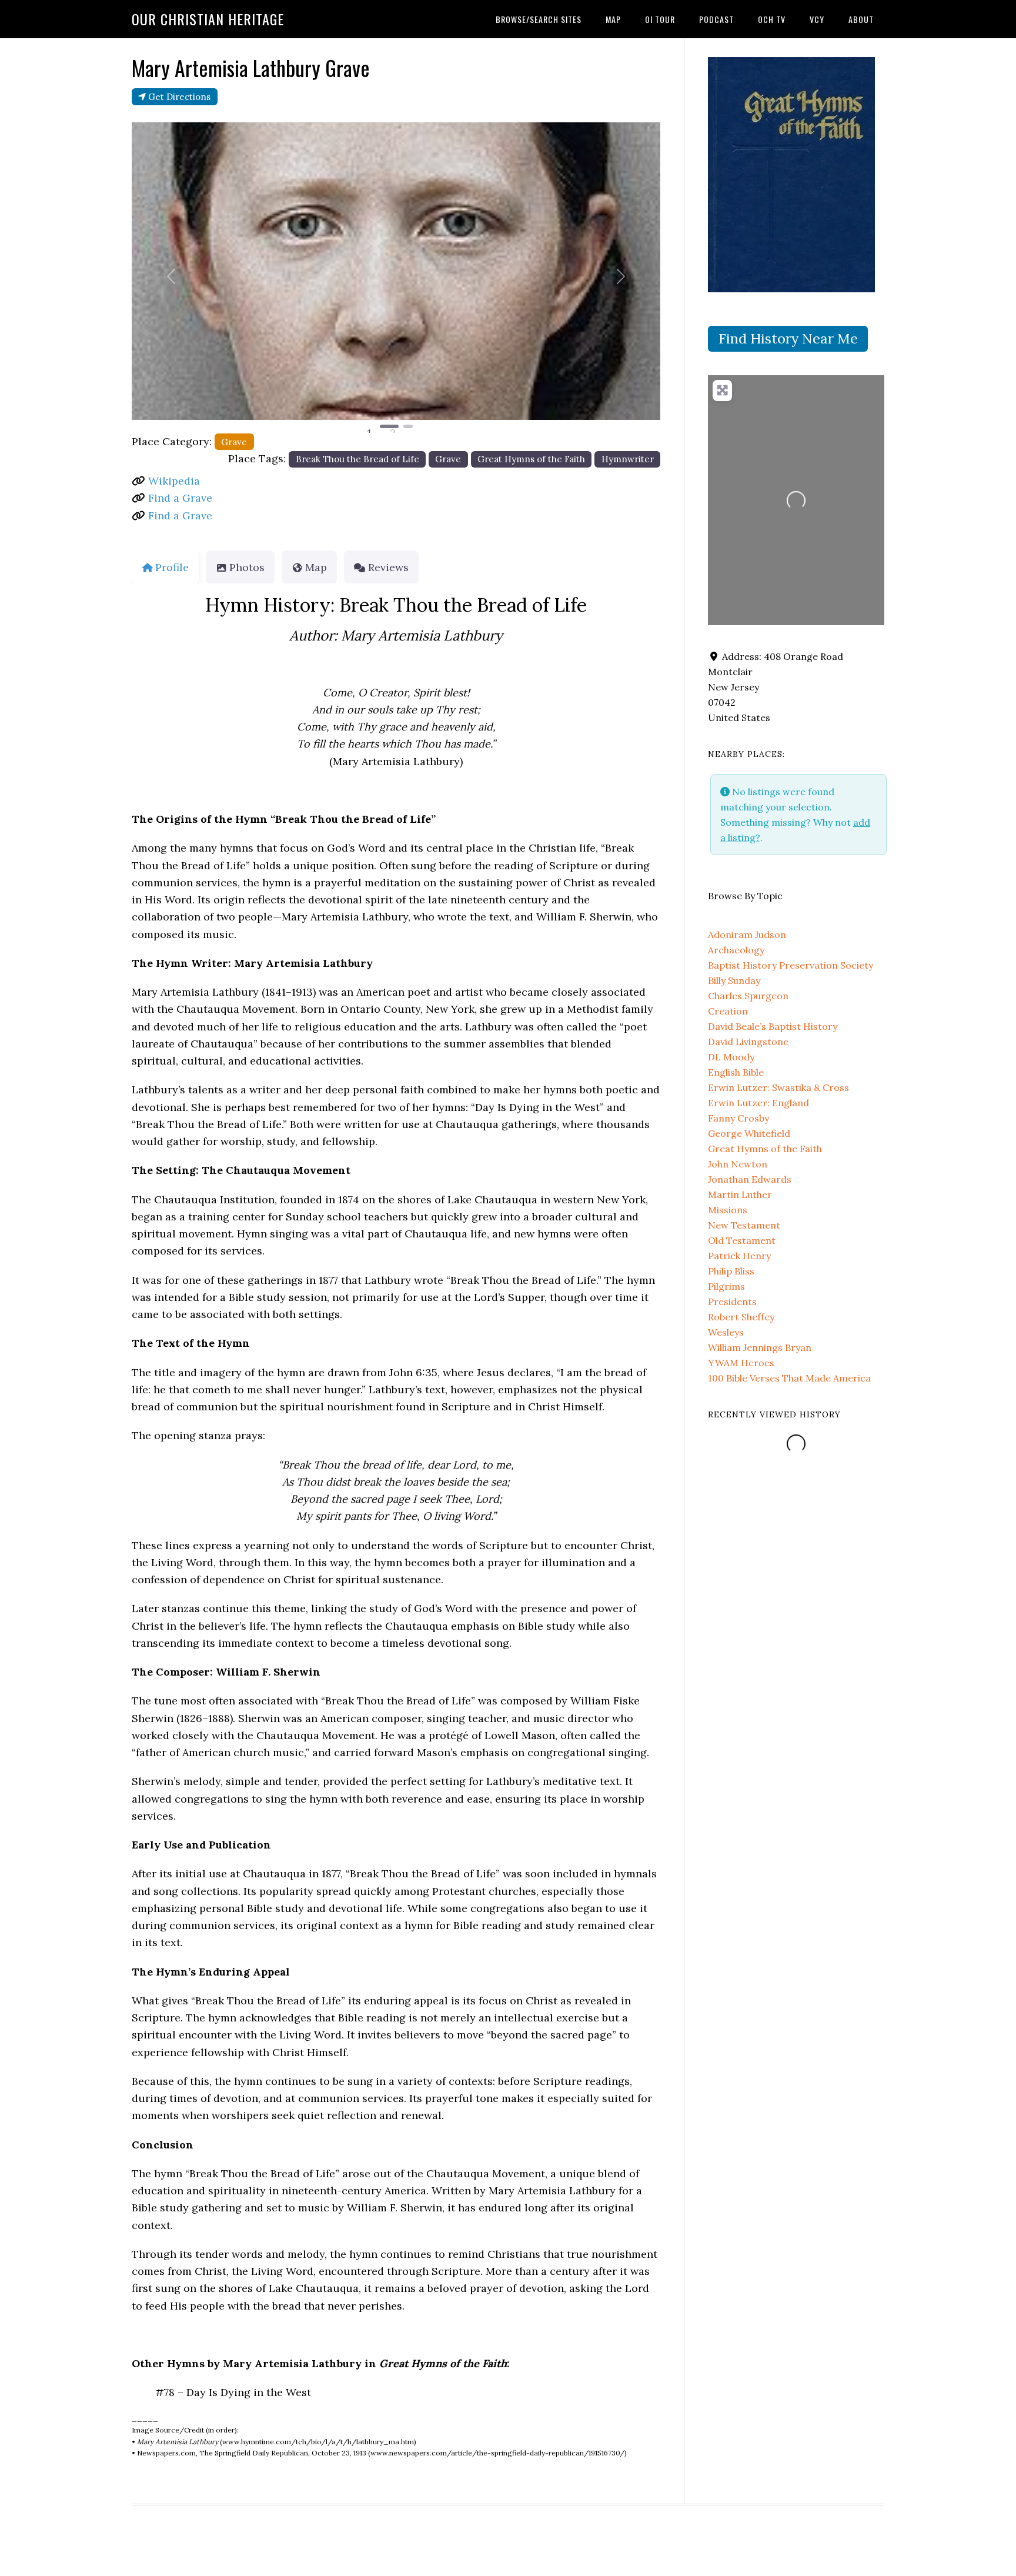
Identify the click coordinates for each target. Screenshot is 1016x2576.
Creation (728, 1011)
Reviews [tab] (388, 567)
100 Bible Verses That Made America (789, 1378)
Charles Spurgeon (748, 996)
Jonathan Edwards (750, 1179)
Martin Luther (740, 1194)
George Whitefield (749, 1133)
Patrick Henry (739, 1256)
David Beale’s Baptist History (773, 1026)
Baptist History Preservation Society (791, 965)
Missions (728, 1210)
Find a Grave (180, 498)
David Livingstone (748, 1042)
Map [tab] (316, 567)
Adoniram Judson (747, 935)
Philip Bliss (731, 1271)
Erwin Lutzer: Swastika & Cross (778, 1087)
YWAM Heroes (741, 1363)
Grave (234, 442)
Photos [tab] (247, 567)
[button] (171, 276)
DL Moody (731, 1057)
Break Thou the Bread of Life (357, 459)
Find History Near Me (788, 338)
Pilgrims (726, 1286)
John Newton (738, 1164)
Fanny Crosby (738, 1118)
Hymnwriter (628, 459)
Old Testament (742, 1240)
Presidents (732, 1302)
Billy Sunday (734, 980)
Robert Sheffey (741, 1317)
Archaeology (736, 950)
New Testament (744, 1225)
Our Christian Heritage (208, 19)
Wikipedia (174, 481)
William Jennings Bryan (760, 1347)
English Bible (736, 1072)
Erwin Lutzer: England (758, 1103)
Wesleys (726, 1332)
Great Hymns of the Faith (531, 459)
